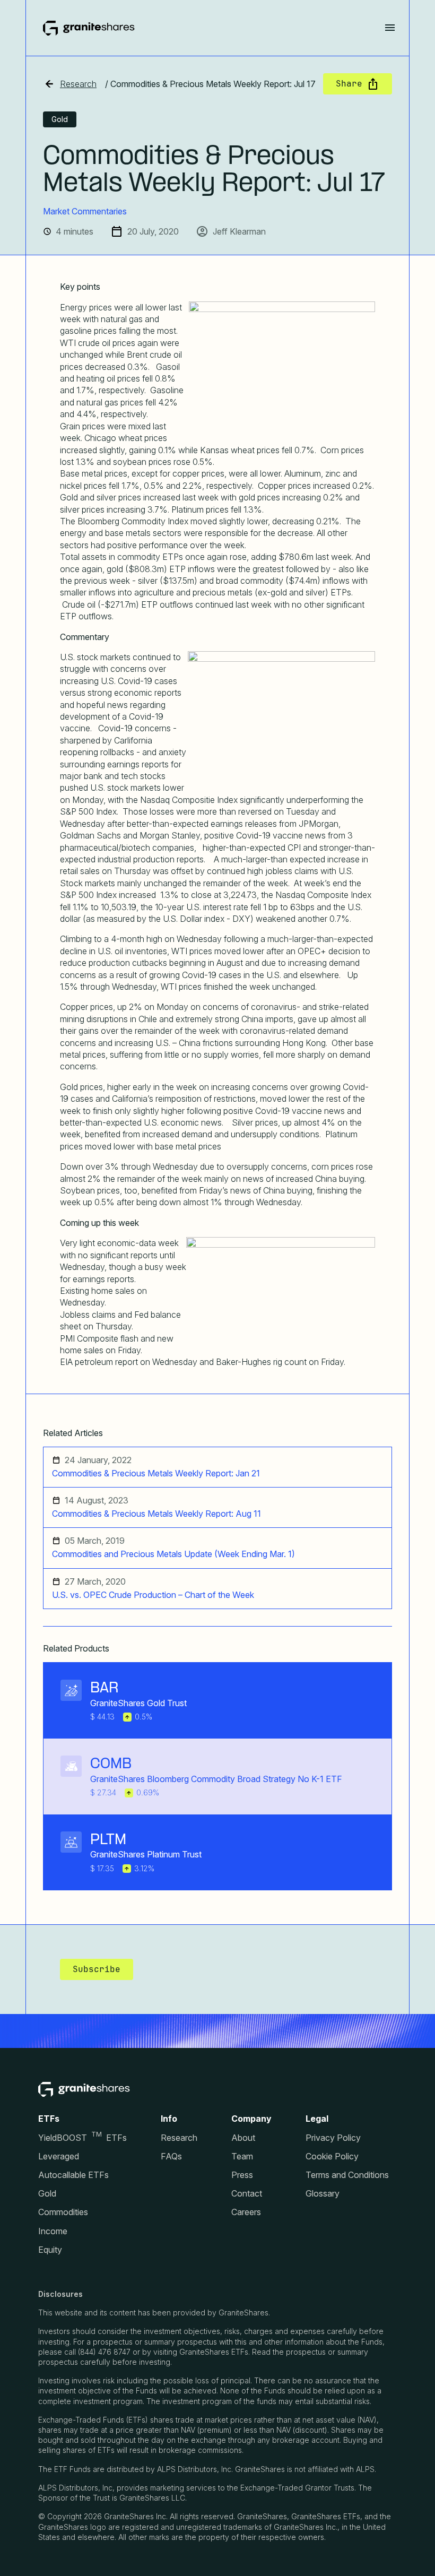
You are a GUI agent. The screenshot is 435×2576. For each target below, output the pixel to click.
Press (242, 2175)
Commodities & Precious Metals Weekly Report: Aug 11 (156, 1514)
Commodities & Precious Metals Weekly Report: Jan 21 (156, 1473)
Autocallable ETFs (73, 2175)
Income (53, 2231)
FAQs (171, 2156)
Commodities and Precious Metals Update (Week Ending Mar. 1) (173, 1554)
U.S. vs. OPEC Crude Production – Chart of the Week (153, 1595)
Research (78, 84)
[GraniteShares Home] (89, 28)
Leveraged (59, 2156)
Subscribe (97, 1969)
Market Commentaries (85, 211)
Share (349, 84)
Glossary (323, 2194)
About (243, 2138)
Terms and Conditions (347, 2175)
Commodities (63, 2212)
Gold (47, 2194)
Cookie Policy (332, 2156)
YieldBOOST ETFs (82, 2138)
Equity (50, 2250)
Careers (246, 2212)
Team (242, 2156)
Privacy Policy (333, 2138)
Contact (247, 2194)
